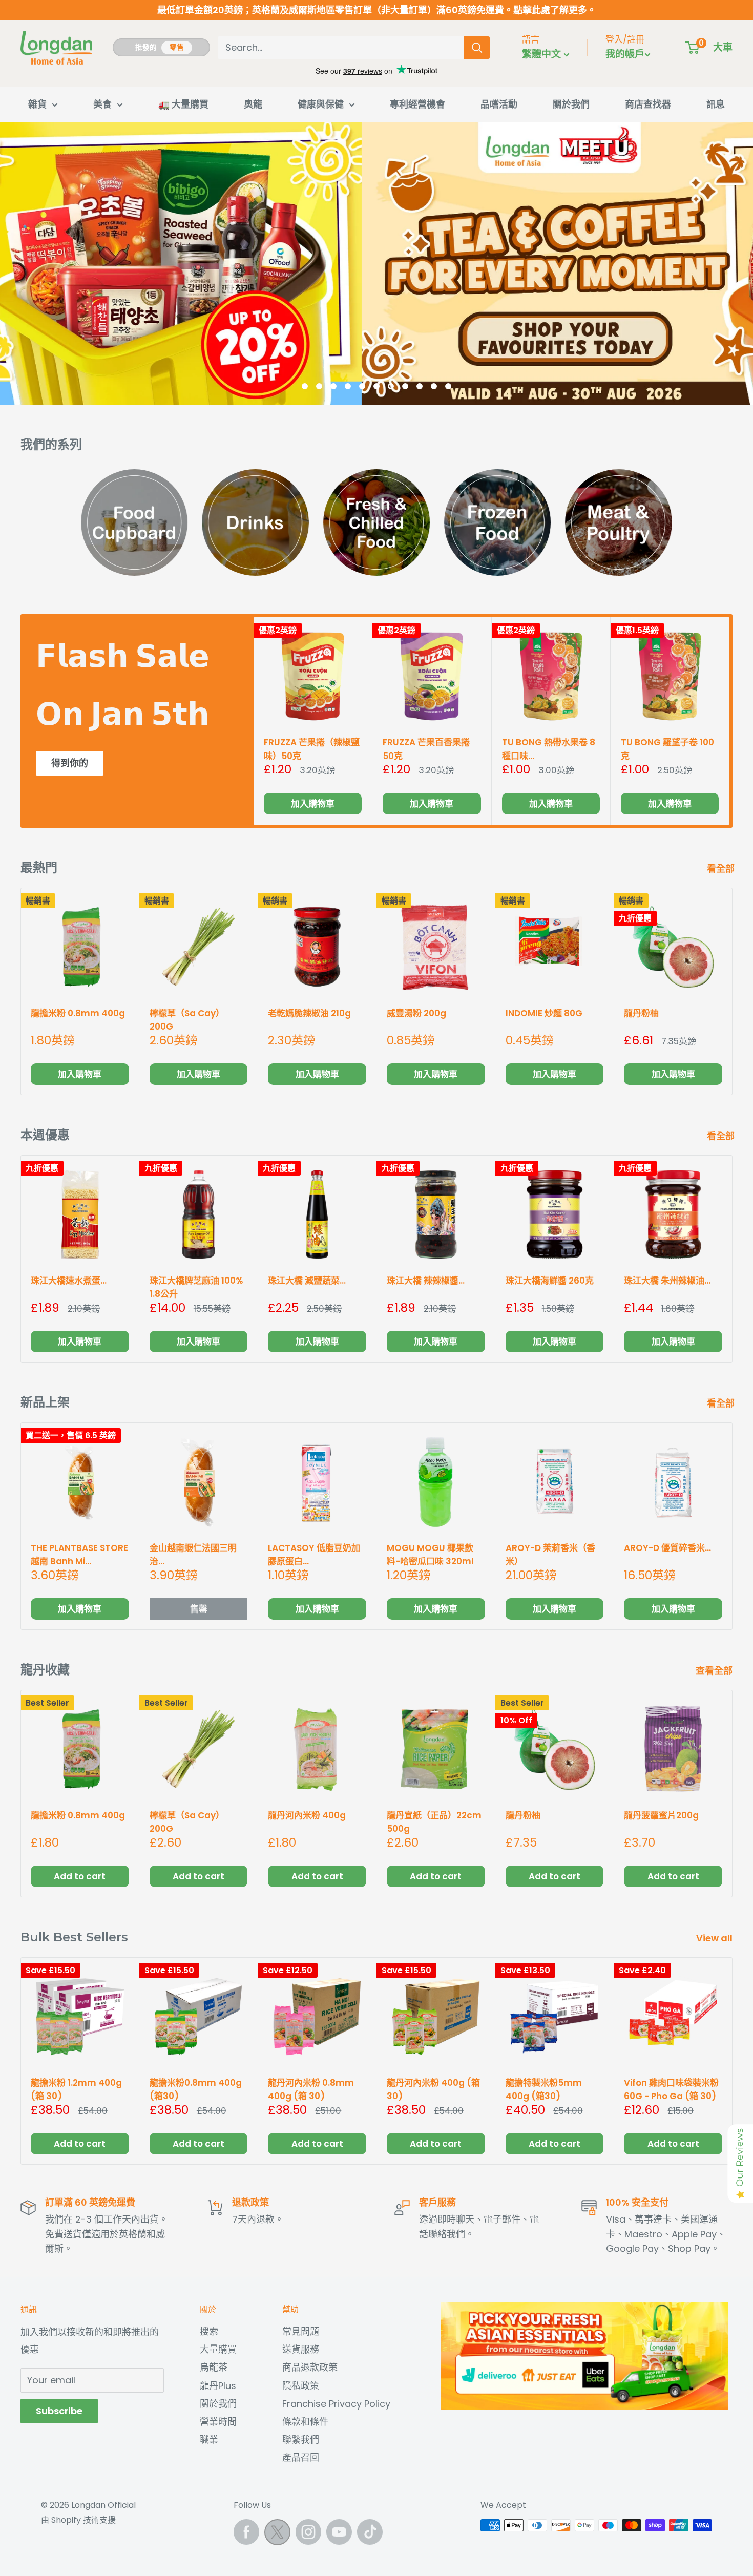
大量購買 (218, 2349)
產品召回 (301, 2457)
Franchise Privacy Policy (336, 2404)
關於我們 (218, 2404)
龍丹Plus (218, 2386)
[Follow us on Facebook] (246, 2532)
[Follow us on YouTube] (339, 2532)
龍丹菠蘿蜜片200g (661, 1815)
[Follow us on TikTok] (370, 2532)
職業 (209, 2439)
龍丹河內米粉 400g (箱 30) (433, 2089)
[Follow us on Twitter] (277, 2535)
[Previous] (13, 264)
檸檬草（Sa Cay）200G (187, 1821)
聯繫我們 (301, 2439)
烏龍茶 (214, 2367)
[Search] (477, 48)
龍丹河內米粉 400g (307, 1815)
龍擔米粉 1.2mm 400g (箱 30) (76, 2089)
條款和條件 (305, 2422)
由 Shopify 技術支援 (78, 2520)
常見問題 (301, 2331)
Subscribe (59, 2411)
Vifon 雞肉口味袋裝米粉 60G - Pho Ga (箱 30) (671, 2089)
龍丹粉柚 (523, 1815)
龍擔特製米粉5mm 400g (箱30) (544, 2089)
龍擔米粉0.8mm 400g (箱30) (196, 2089)
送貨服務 (301, 2349)
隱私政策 (301, 2386)
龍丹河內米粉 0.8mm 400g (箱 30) (311, 2089)
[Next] (740, 264)
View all (715, 1938)
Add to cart (80, 1876)
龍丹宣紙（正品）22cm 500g (434, 1821)
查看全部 (715, 1671)
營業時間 (218, 2422)
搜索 (209, 2331)
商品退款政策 (310, 2367)
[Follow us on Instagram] (308, 2532)
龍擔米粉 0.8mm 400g (78, 1815)
